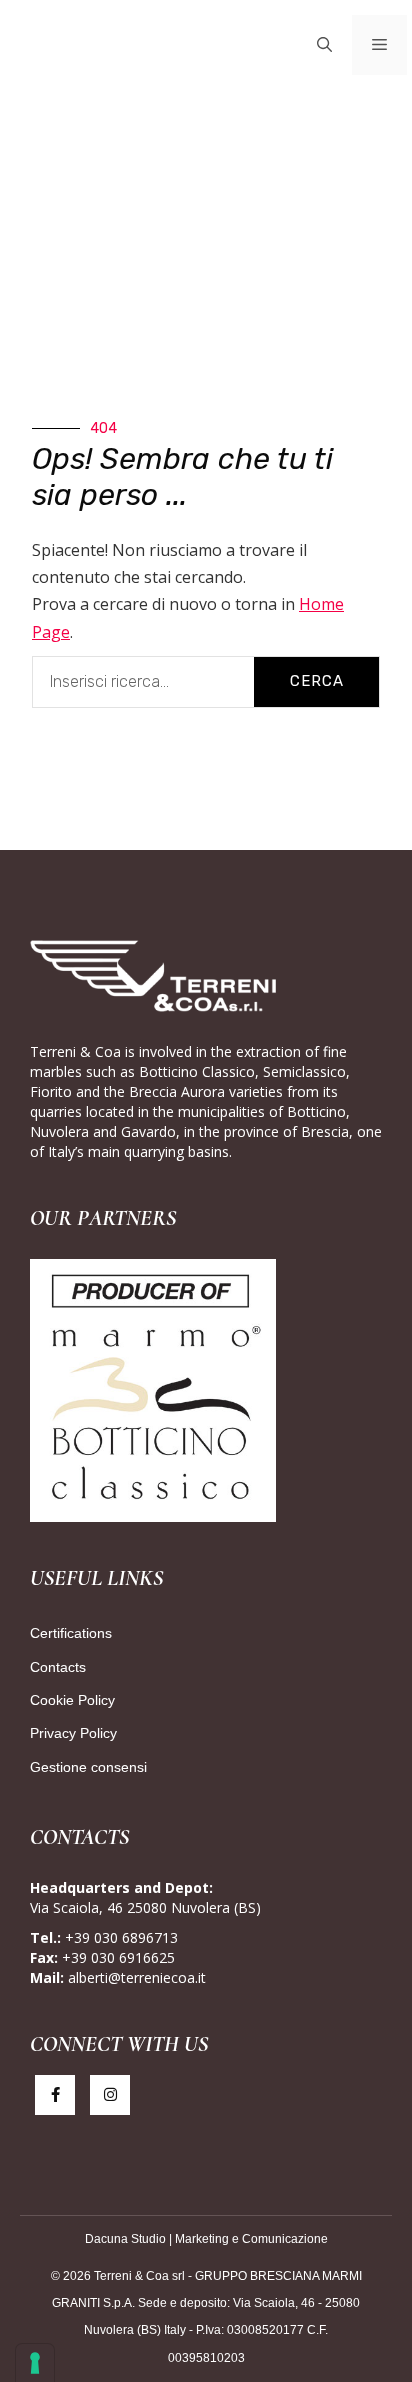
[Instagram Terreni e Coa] (110, 2095)
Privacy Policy (73, 1733)
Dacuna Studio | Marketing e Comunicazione (206, 2239)
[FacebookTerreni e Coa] (55, 2095)
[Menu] (379, 45)
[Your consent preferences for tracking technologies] (35, 2363)
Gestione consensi (88, 1767)
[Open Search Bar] (324, 45)
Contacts (58, 1667)
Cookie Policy (72, 1700)
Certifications (71, 1633)
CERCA (317, 681)
